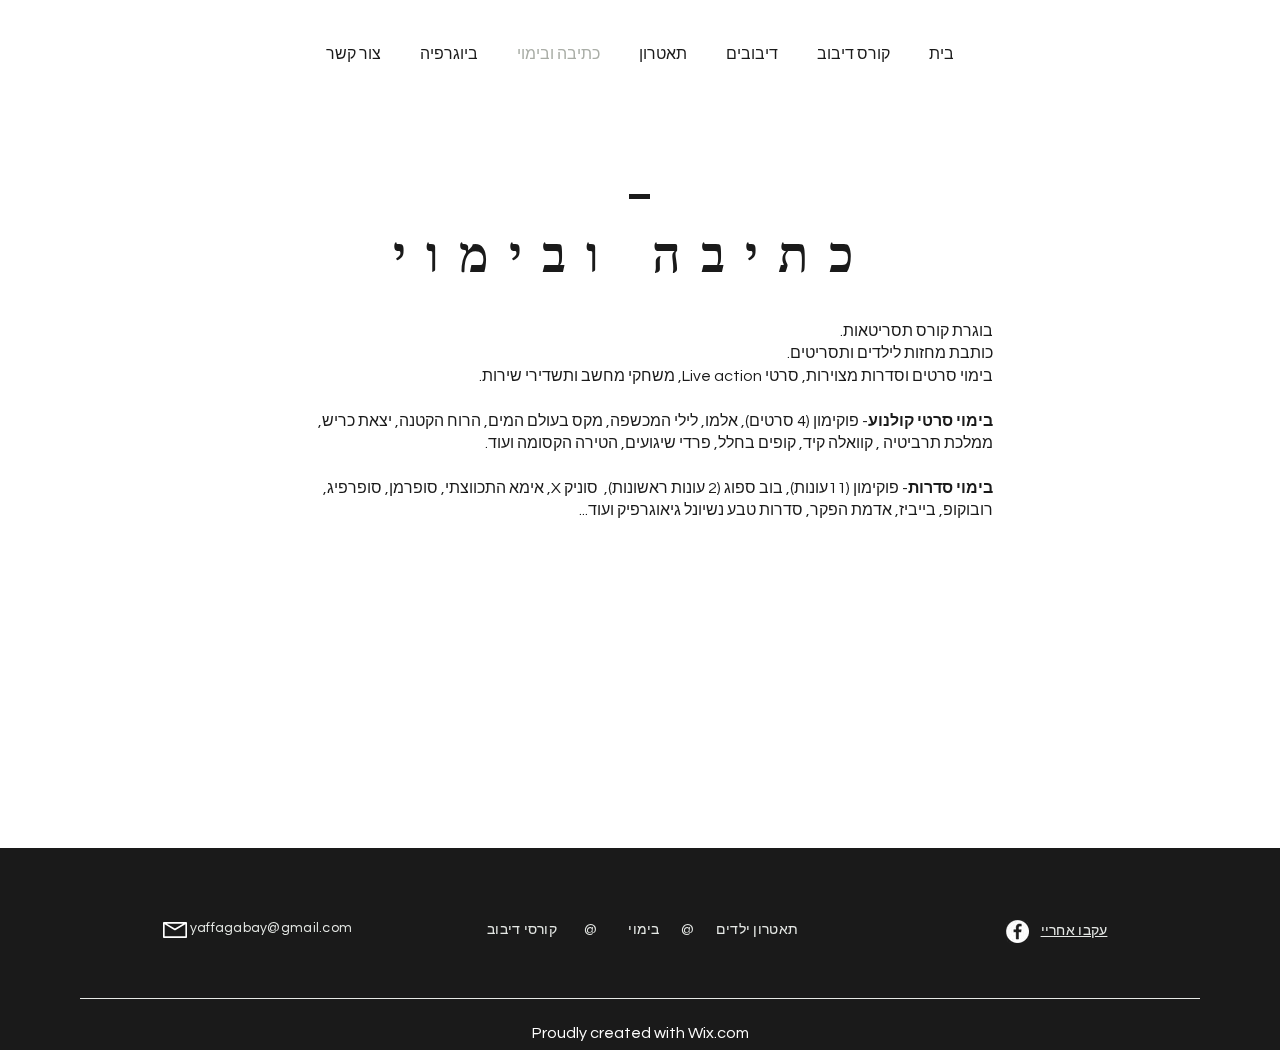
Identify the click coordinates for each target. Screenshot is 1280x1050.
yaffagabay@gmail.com (271, 928)
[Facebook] (1017, 931)
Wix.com (718, 1033)
